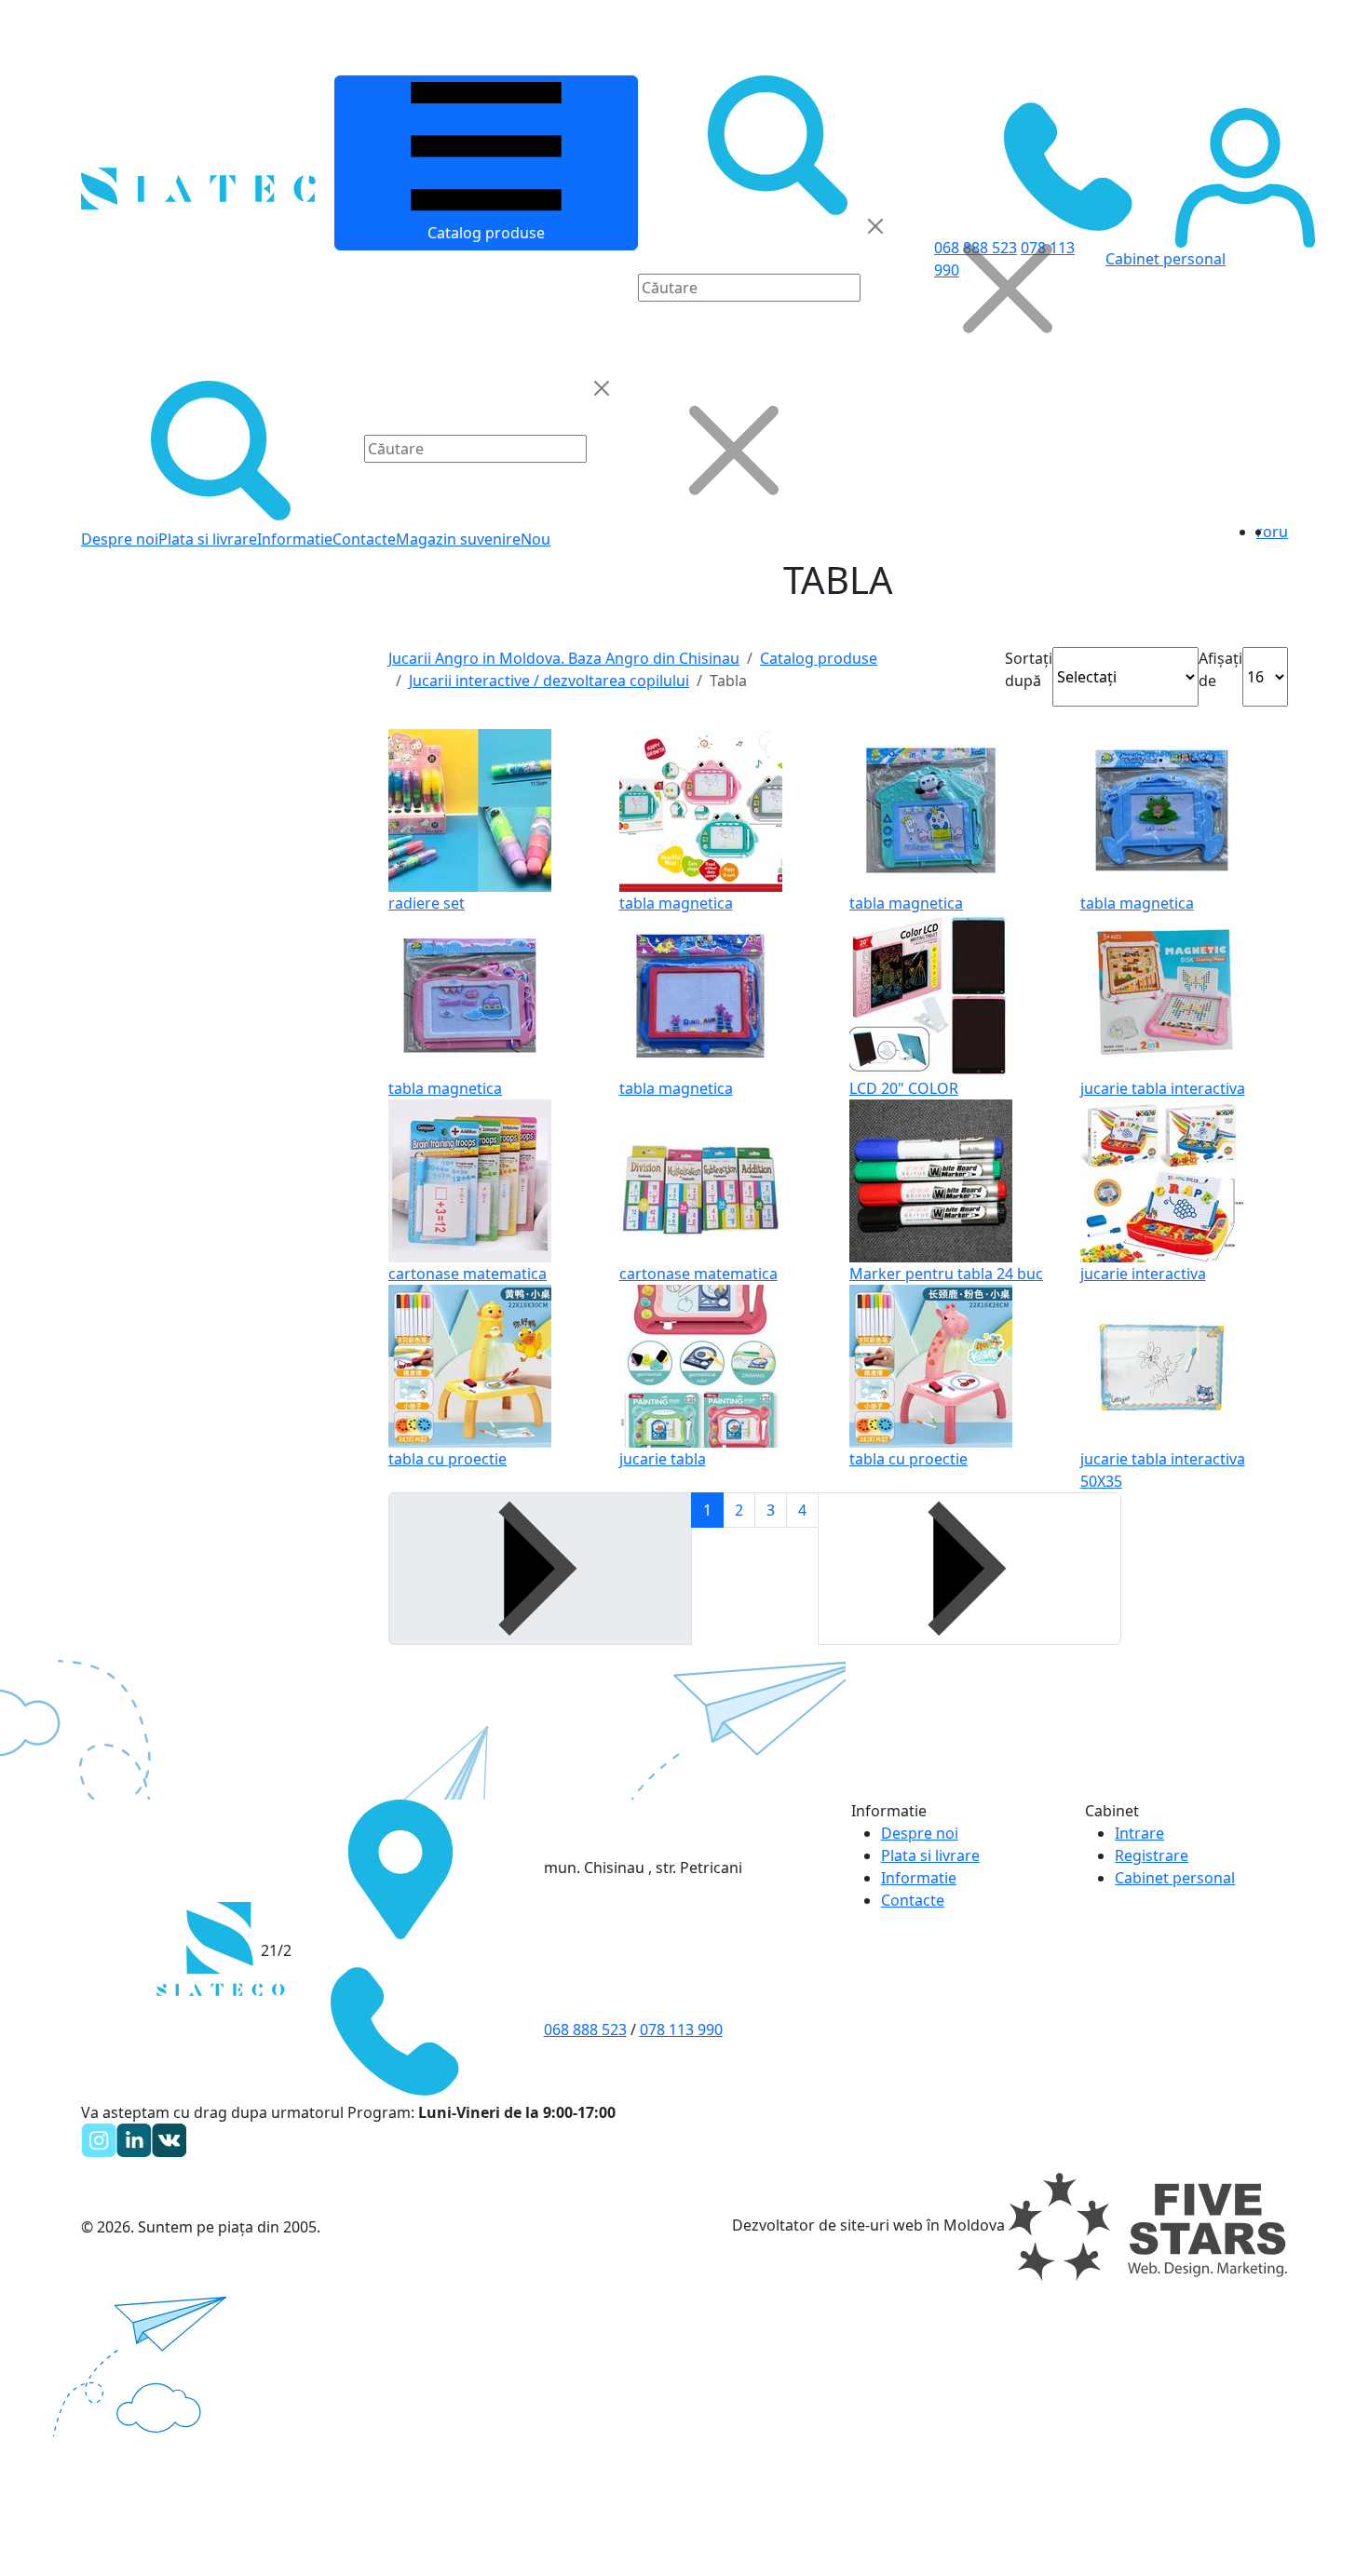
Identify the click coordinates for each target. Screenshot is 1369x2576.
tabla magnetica (676, 903)
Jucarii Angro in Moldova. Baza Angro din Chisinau (564, 658)
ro (1264, 532)
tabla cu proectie (447, 1459)
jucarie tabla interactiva (1163, 1088)
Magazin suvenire (458, 539)
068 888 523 (585, 2030)
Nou (535, 539)
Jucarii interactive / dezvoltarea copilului (549, 681)
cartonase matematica (468, 1274)
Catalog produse (486, 233)
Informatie (295, 539)
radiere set (427, 903)
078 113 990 (681, 2030)
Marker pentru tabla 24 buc (946, 1274)
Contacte (364, 539)
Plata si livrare (208, 539)
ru (1280, 532)
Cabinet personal (1175, 1878)
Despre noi (120, 539)
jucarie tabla (663, 1459)
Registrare (1152, 1855)
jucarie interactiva (1143, 1274)
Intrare (1139, 1833)
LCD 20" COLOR (904, 1088)
